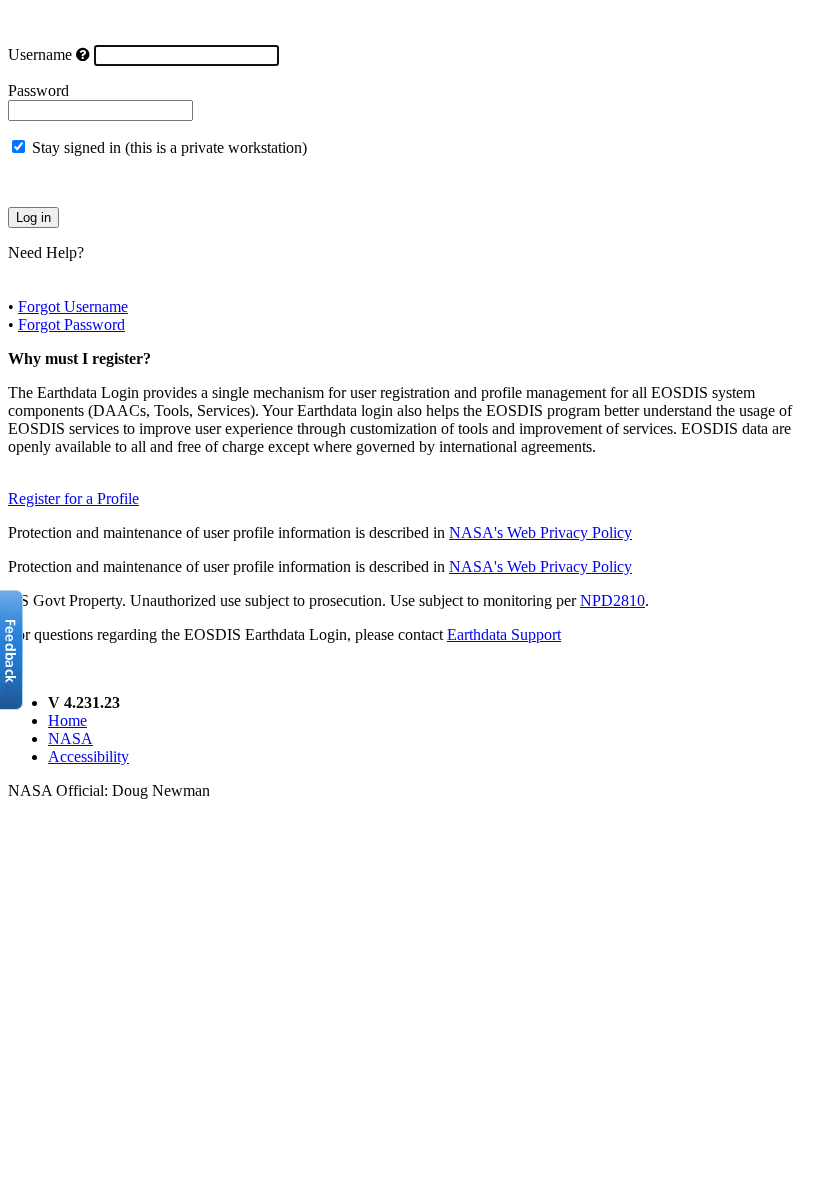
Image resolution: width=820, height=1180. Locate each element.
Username (40, 54)
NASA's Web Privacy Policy (540, 532)
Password (38, 90)
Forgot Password (71, 324)
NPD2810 (612, 600)
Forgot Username (73, 306)
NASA (70, 738)
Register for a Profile (73, 498)
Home (67, 720)
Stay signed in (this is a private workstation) (169, 147)
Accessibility (88, 756)
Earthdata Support (504, 634)
